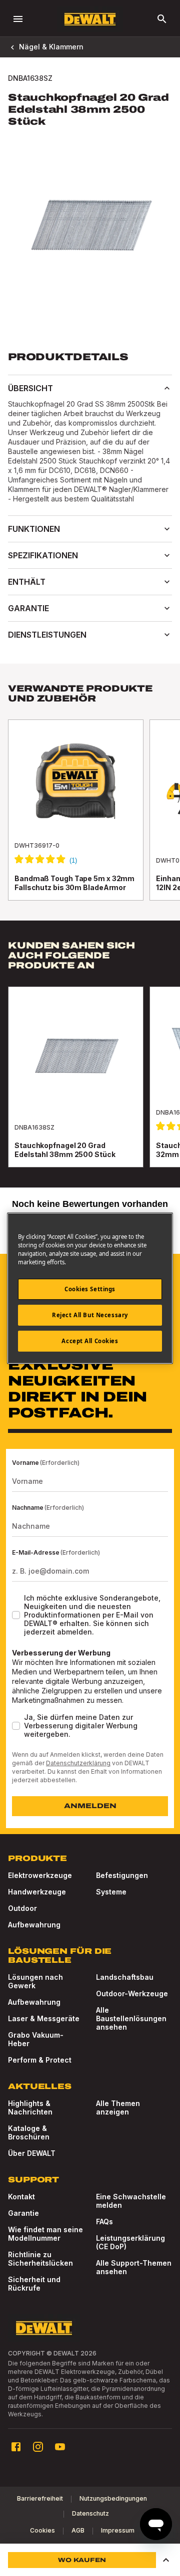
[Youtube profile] (60, 2447)
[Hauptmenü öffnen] (18, 19)
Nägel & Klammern (51, 47)
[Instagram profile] (38, 2447)
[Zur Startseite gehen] (90, 19)
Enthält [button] (27, 582)
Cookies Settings (90, 1289)
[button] (166, 2560)
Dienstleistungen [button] (47, 635)
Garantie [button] (28, 608)
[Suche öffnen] (162, 19)
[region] (90, 820)
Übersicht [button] (30, 388)
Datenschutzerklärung (78, 1763)
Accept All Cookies (90, 1341)
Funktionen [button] (34, 529)
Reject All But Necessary (90, 1315)
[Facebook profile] (16, 2447)
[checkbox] (16, 1615)
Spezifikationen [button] (43, 555)
